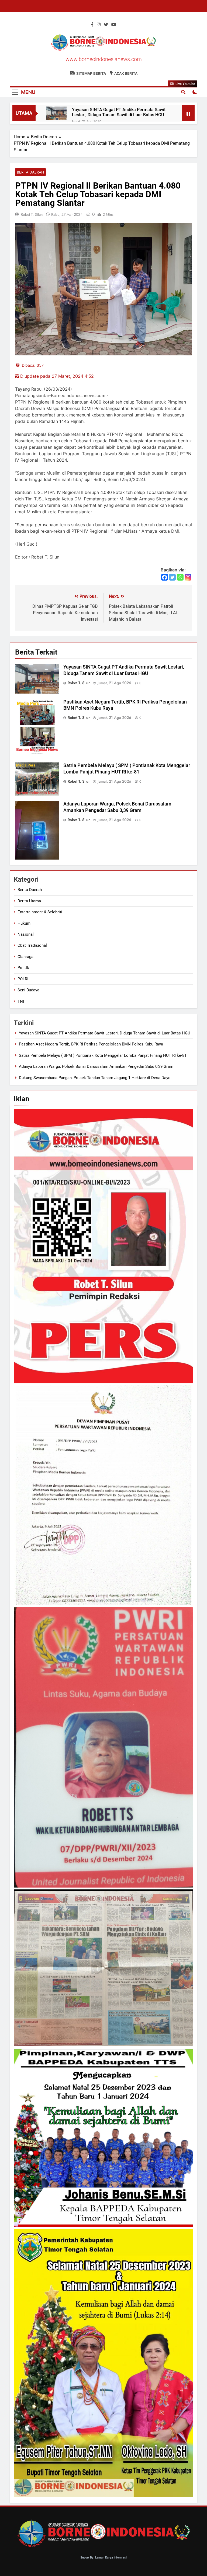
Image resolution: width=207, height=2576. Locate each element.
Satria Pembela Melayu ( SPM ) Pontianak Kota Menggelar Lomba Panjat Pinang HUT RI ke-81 (103, 1055)
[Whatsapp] (180, 577)
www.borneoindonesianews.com (104, 59)
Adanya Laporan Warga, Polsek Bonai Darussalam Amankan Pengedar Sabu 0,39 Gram (96, 1066)
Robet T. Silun (32, 214)
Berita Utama (29, 901)
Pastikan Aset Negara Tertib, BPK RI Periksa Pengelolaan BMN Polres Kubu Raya (91, 1044)
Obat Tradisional (32, 945)
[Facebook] (165, 577)
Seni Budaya (28, 990)
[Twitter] (172, 577)
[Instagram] (188, 577)
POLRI (23, 979)
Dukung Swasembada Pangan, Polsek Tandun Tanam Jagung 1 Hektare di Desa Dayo (95, 1078)
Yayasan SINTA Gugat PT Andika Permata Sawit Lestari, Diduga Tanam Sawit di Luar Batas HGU (119, 112)
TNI (21, 1001)
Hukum (24, 923)
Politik (23, 968)
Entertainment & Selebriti (40, 912)
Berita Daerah (30, 172)
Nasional (26, 934)
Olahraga (25, 957)
